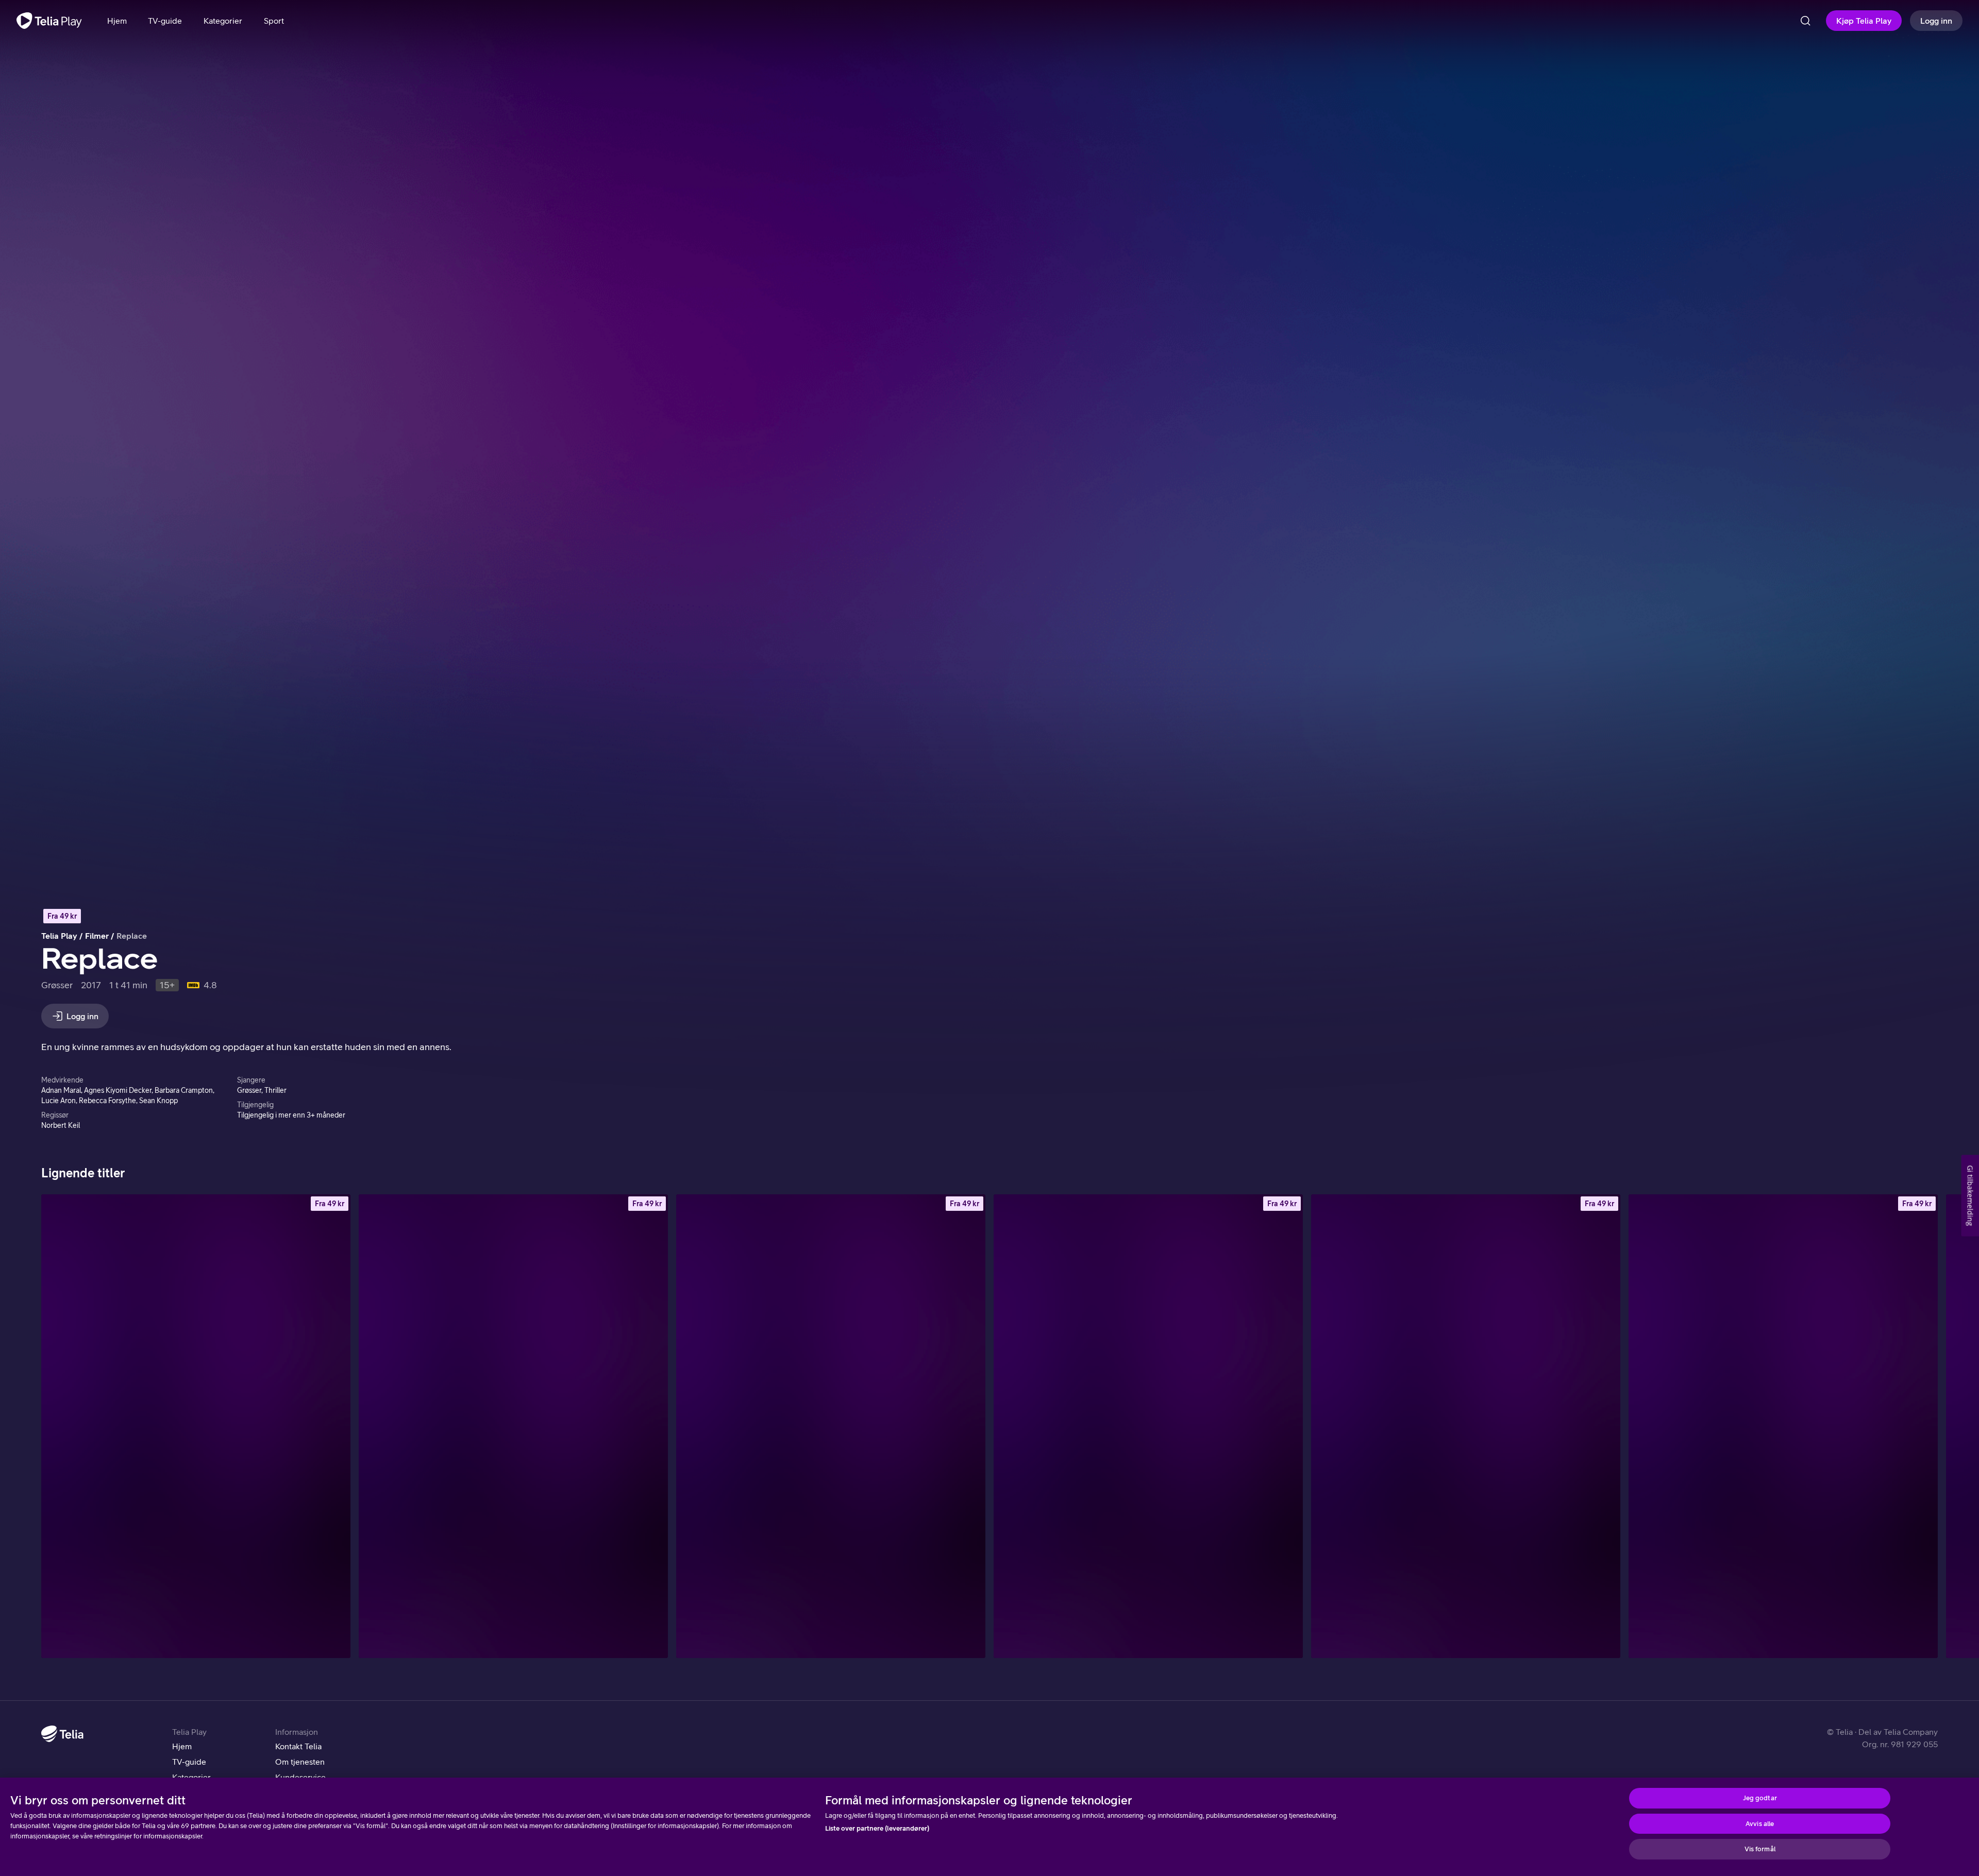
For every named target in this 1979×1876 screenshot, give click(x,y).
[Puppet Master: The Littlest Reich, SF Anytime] (1148, 1426)
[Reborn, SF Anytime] (1466, 1426)
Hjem (182, 1746)
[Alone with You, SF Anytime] (196, 1426)
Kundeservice (300, 1777)
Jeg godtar (1760, 1798)
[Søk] (1805, 21)
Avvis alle (1760, 1824)
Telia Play (59, 936)
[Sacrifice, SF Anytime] (513, 1426)
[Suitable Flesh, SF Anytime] (831, 1426)
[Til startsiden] (49, 21)
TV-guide (189, 1762)
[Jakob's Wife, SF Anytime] (1783, 1426)
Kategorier (191, 1777)
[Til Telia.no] (62, 1734)
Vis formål (1760, 1849)
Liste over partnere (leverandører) (877, 1828)
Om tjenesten (300, 1762)
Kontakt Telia (298, 1746)
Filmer (97, 936)
